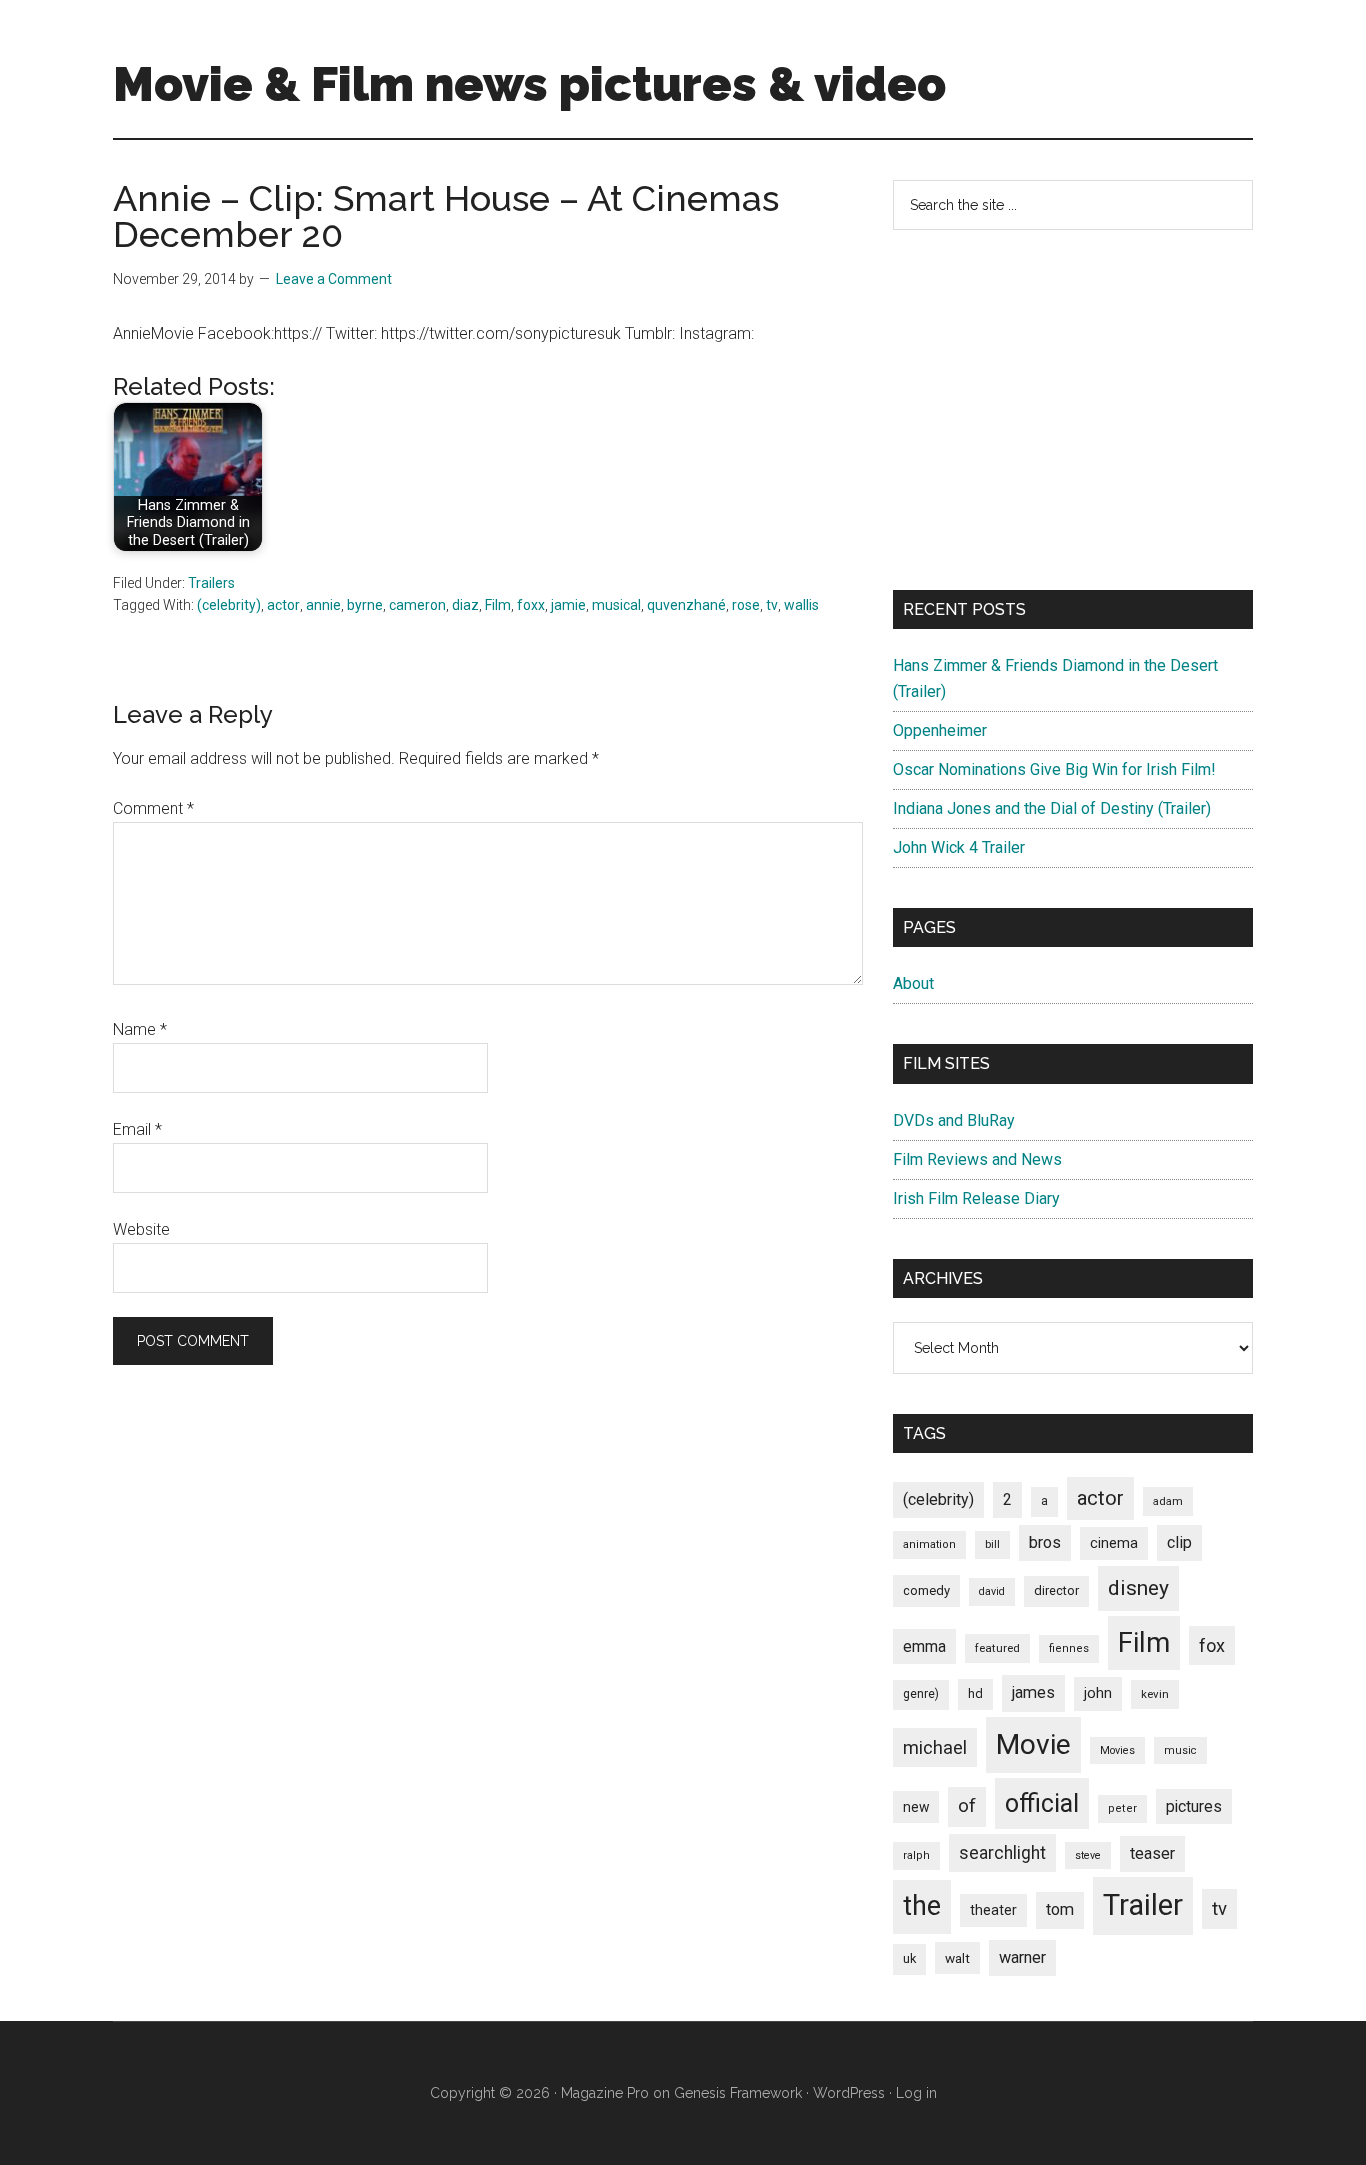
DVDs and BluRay (954, 1120)
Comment (153, 808)
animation (929, 1544)
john (1098, 1693)
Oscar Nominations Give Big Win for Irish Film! (1054, 769)
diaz (465, 605)
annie (323, 605)
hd (975, 1693)
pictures (1194, 1806)
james (1033, 1692)
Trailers (211, 583)
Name (140, 1029)
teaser (1152, 1853)
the (922, 1906)
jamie (568, 605)
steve (1088, 1855)
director (1056, 1590)
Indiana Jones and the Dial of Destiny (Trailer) (1052, 808)
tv (772, 605)
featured (997, 1648)
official (1042, 1803)
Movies (1117, 1750)
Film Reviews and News (977, 1159)
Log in (916, 2093)
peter (1122, 1808)
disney (1138, 1587)
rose (746, 605)
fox (1212, 1645)
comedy (926, 1590)
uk (909, 1958)
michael (935, 1747)
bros (1045, 1542)
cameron (417, 605)
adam (1168, 1501)
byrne (365, 605)
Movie (1033, 1744)
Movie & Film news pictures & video (529, 84)
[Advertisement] (1073, 410)
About (913, 983)
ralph (916, 1855)
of (967, 1806)
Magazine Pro (605, 2093)
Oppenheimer (940, 730)
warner (1022, 1957)
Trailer (1143, 1905)
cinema (1114, 1543)
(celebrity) (229, 605)
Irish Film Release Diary (976, 1198)
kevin (1155, 1694)
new (916, 1807)
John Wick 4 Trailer (959, 847)
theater (993, 1910)
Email (137, 1129)
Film (498, 605)
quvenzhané (686, 605)
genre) (921, 1694)
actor (283, 605)
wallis (801, 605)
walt (957, 1958)
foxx (531, 605)
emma (924, 1646)
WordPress (849, 2093)
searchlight (1002, 1853)
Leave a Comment (334, 279)
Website (141, 1229)
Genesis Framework (738, 2093)
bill (992, 1544)
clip (1179, 1542)
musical (616, 605)
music (1180, 1750)
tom (1060, 1909)
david (992, 1591)
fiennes (1069, 1648)
